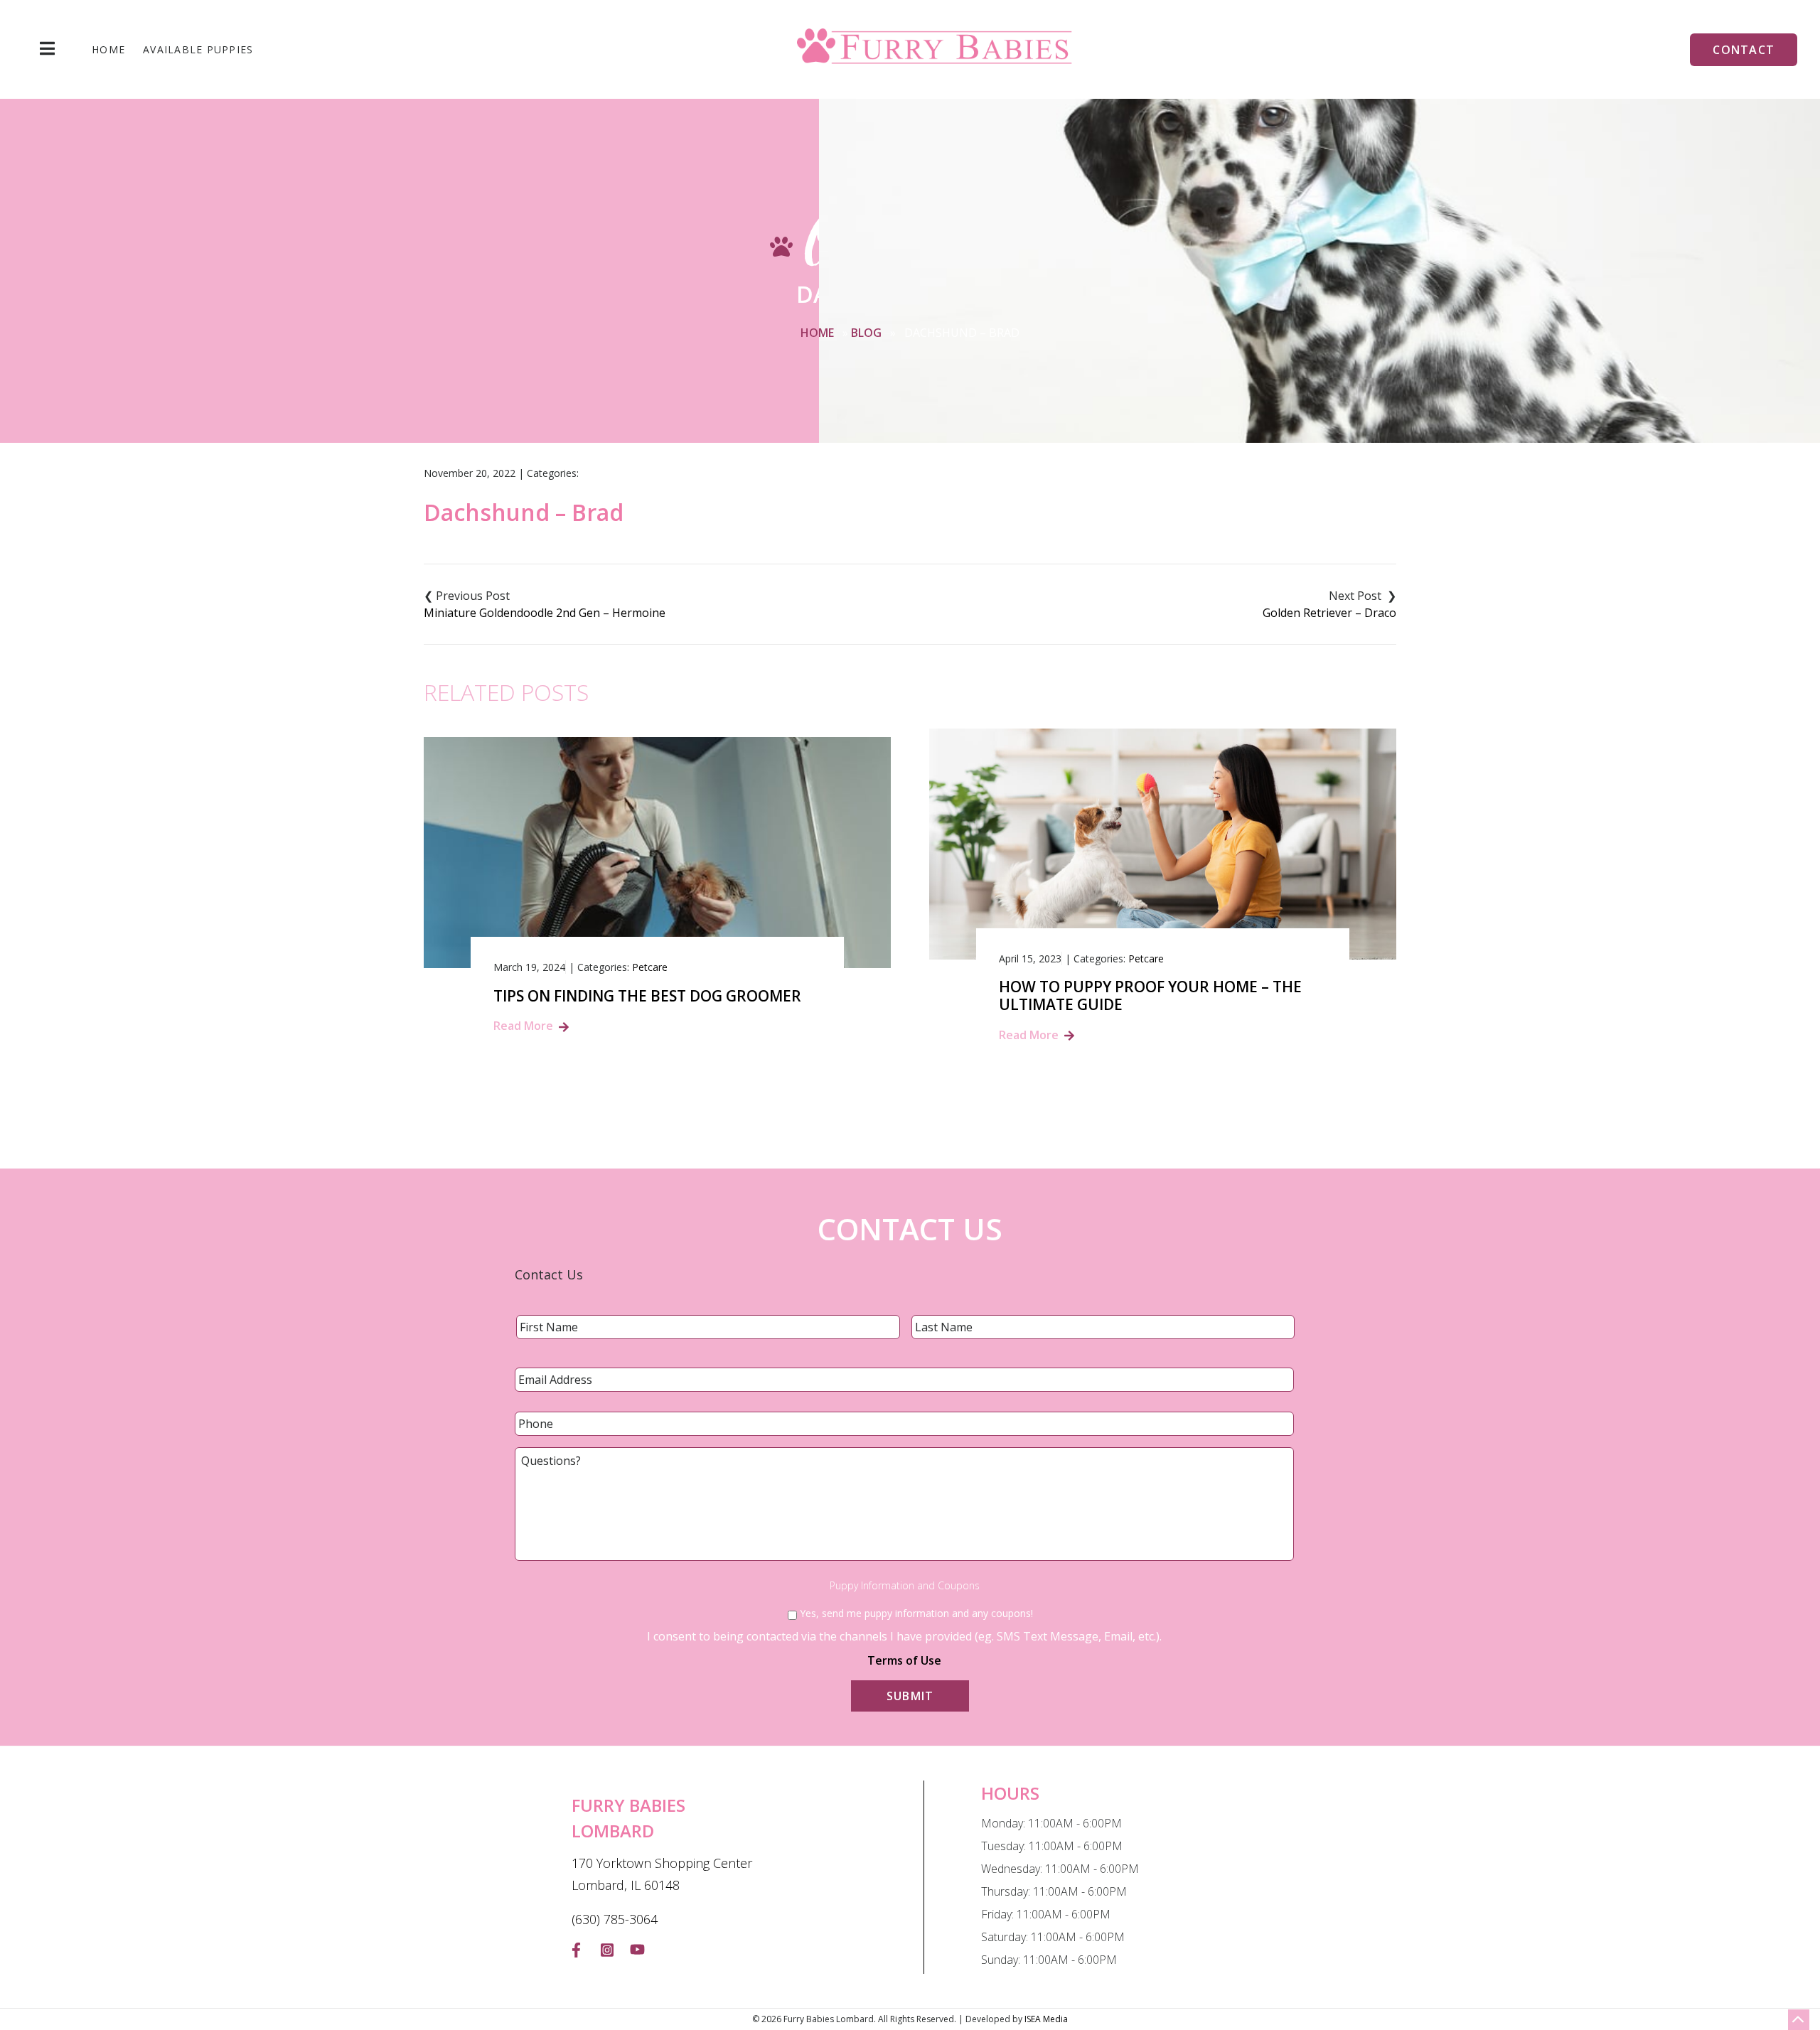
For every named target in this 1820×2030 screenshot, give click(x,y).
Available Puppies (198, 50)
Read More (523, 1026)
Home (108, 50)
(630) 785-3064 (615, 1919)
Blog (866, 333)
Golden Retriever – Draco (1329, 613)
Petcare (650, 967)
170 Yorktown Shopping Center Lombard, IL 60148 (662, 1874)
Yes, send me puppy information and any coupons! (916, 1613)
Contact (1744, 50)
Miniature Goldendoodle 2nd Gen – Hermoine (545, 613)
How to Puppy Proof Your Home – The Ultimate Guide (1150, 996)
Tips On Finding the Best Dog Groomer (647, 996)
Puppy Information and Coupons (905, 1586)
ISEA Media (1046, 2019)
